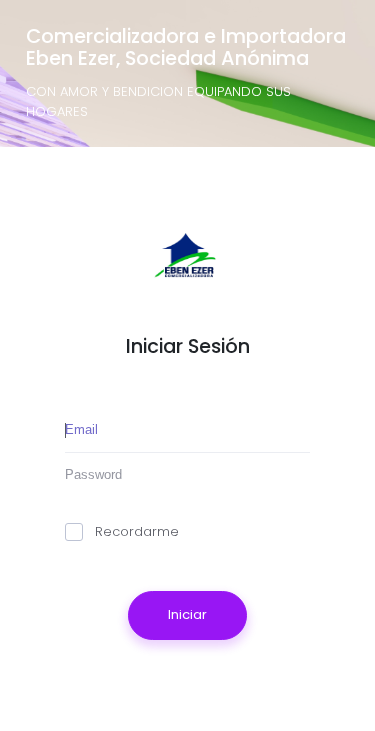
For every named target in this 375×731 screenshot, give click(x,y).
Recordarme (137, 531)
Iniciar (187, 614)
